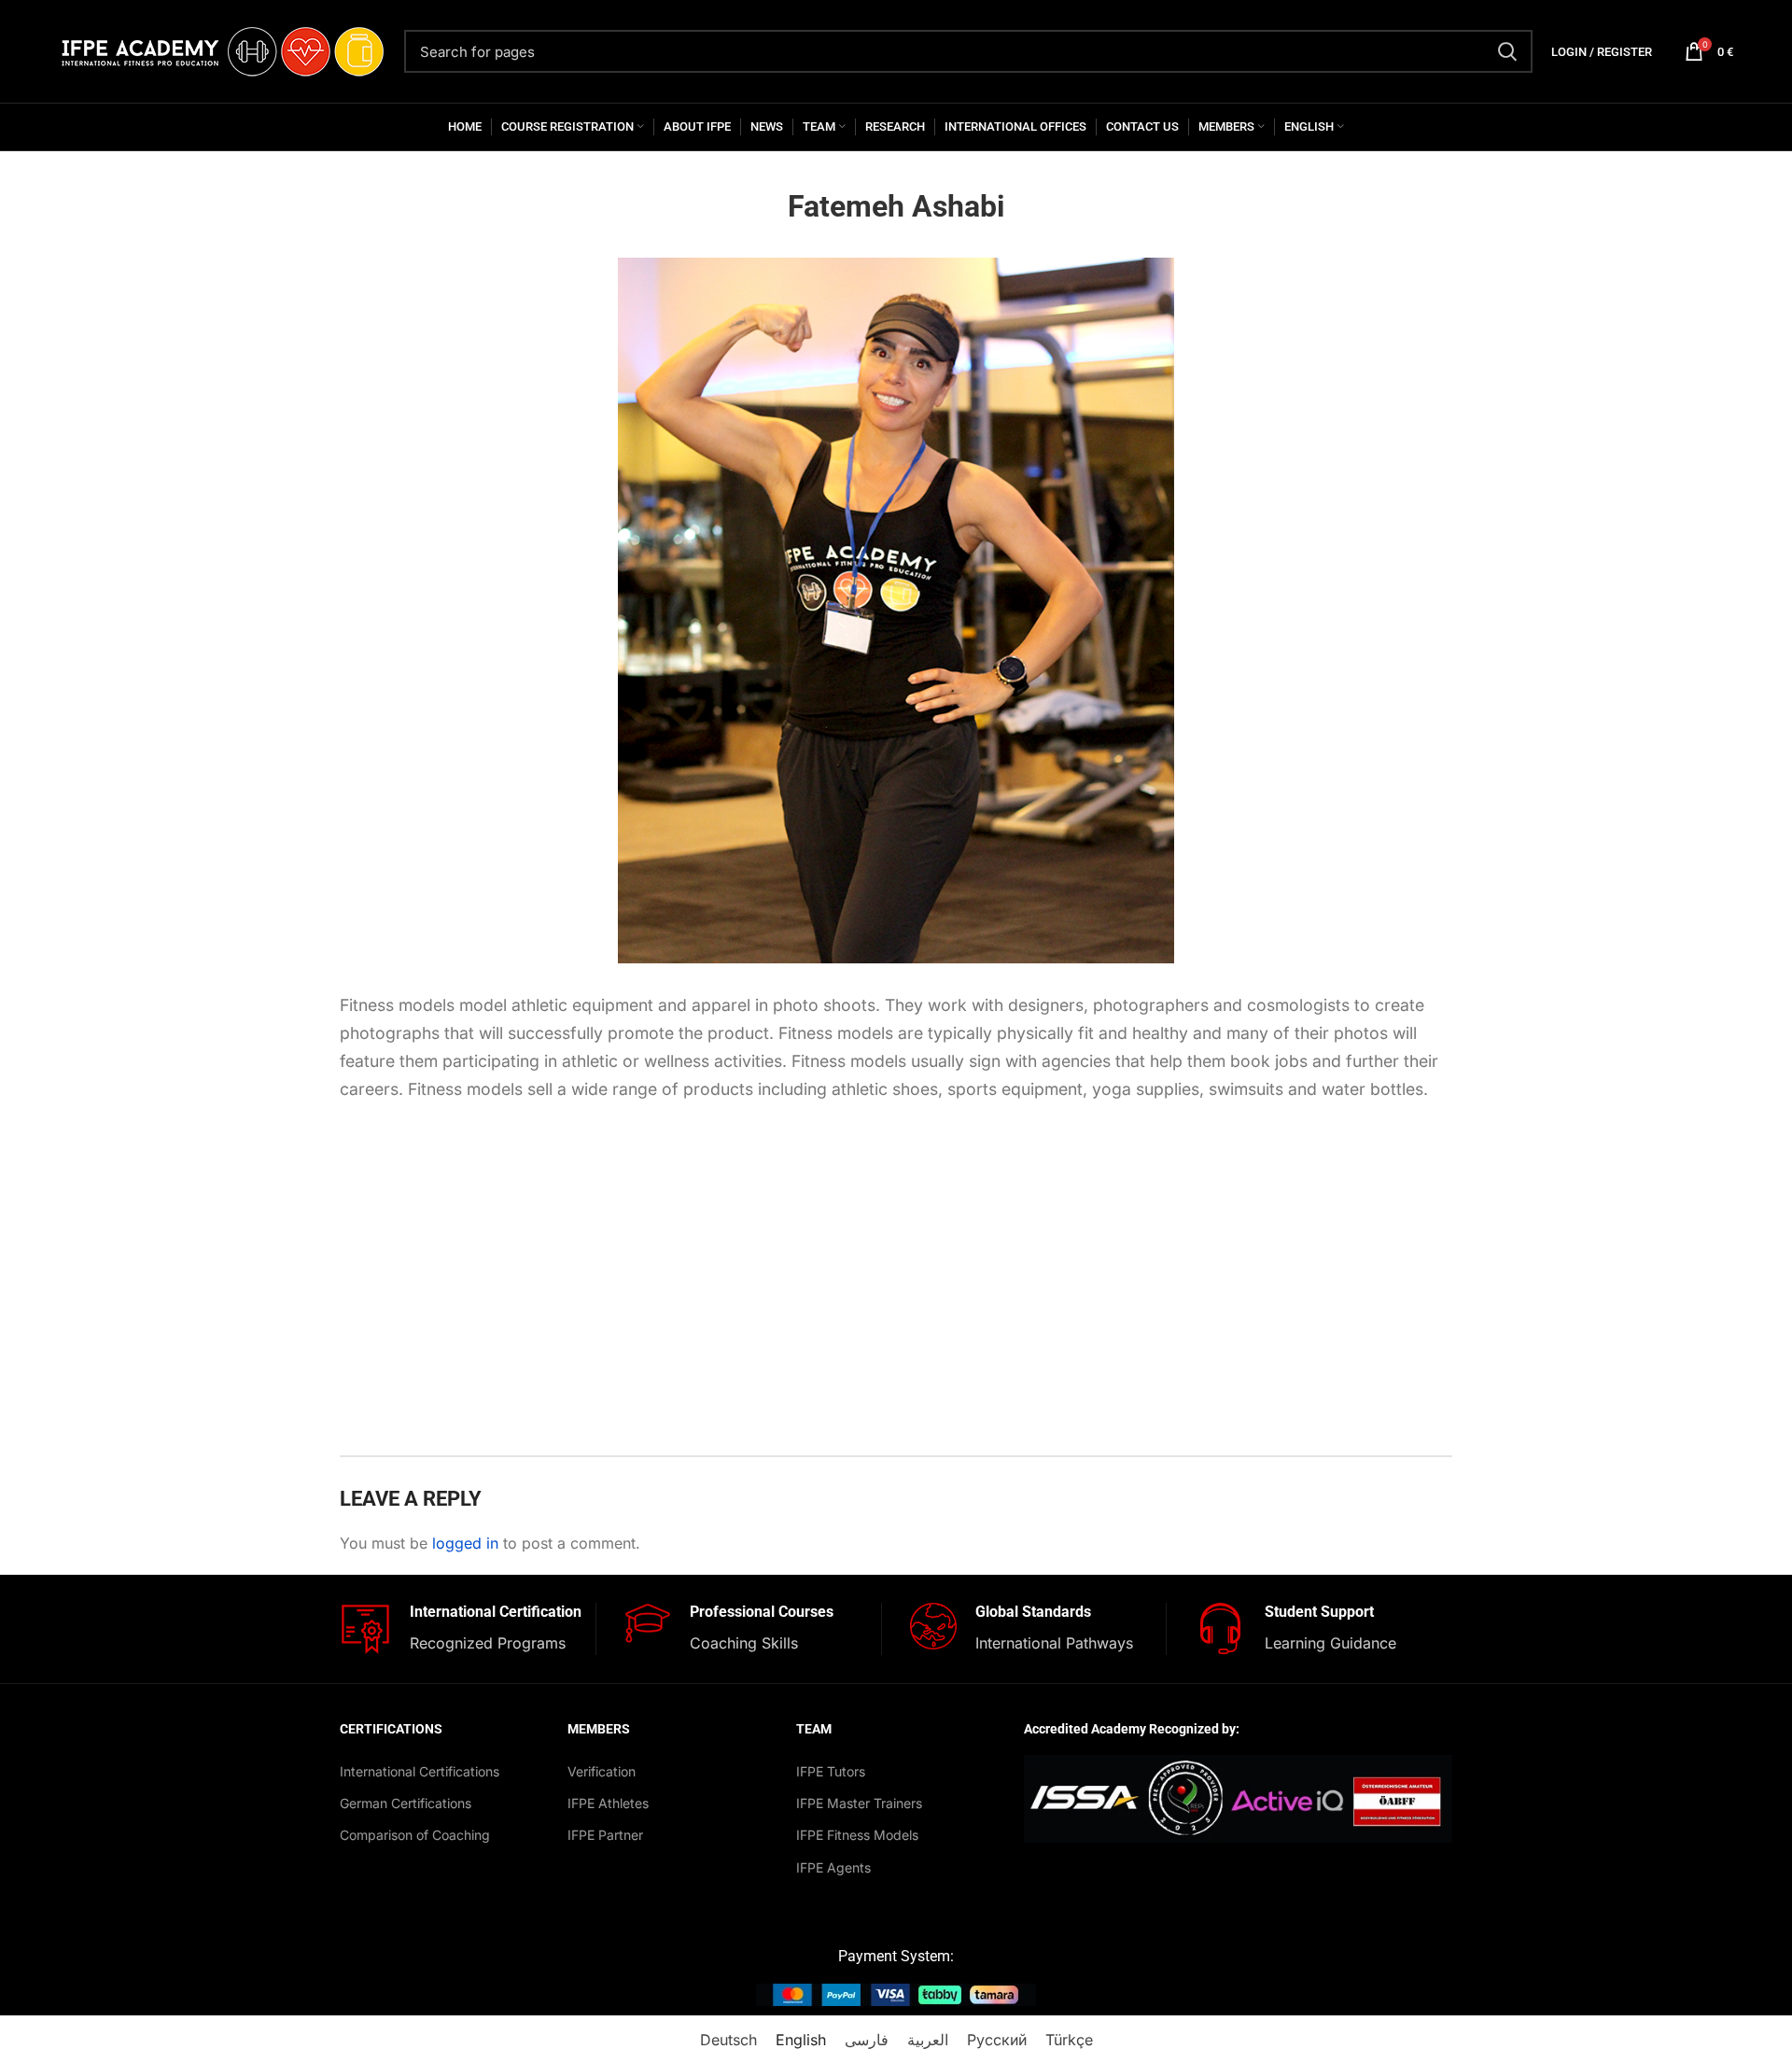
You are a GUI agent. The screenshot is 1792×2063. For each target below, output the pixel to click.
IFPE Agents (833, 1867)
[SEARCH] (1507, 51)
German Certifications (406, 1803)
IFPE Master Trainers (859, 1803)
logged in (465, 1543)
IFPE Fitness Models (857, 1835)
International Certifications (420, 1771)
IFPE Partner (605, 1835)
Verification (602, 1771)
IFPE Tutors (831, 1771)
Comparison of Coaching (415, 1835)
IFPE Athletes (608, 1803)
